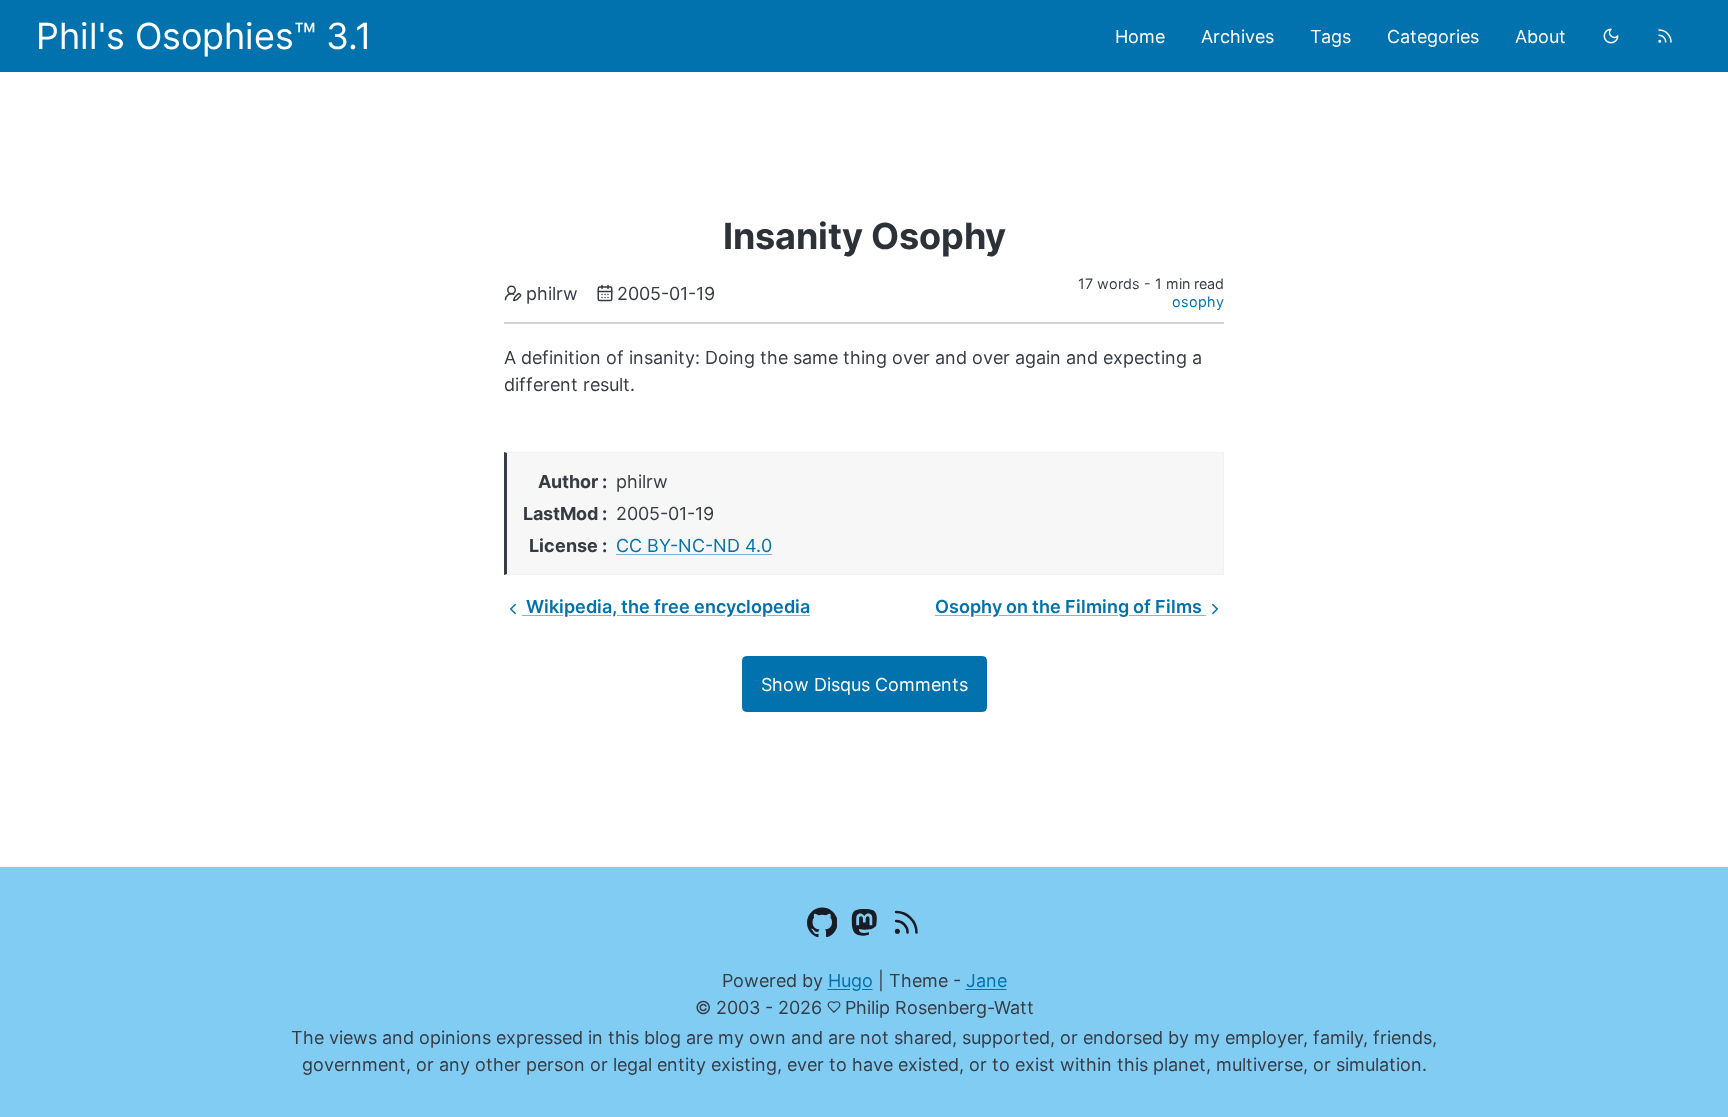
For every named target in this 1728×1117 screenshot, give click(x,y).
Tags (1330, 36)
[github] (822, 926)
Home (1140, 36)
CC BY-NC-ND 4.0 (694, 545)
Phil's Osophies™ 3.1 (204, 36)
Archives (1237, 36)
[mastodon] (864, 926)
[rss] (1665, 36)
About (1540, 36)
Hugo (850, 980)
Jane (986, 980)
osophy (1198, 301)
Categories (1433, 36)
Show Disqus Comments (864, 684)
